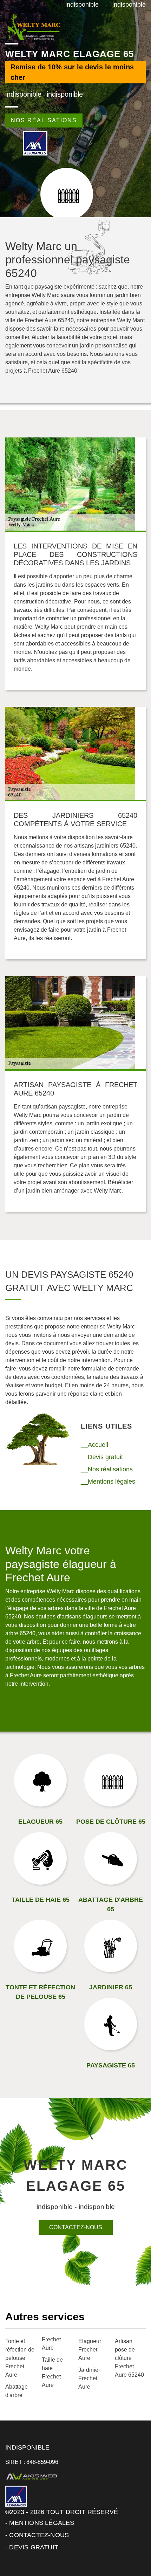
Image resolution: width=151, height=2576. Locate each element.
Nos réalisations (44, 120)
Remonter (131, 2549)
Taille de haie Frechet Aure (52, 2372)
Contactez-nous (76, 2227)
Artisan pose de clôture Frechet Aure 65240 (129, 2358)
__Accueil (94, 1445)
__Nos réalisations (107, 1469)
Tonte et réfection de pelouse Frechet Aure (20, 2358)
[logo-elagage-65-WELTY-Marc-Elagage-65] (33, 27)
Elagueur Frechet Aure (90, 2350)
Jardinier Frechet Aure (89, 2378)
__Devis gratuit (102, 1457)
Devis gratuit (34, 2547)
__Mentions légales (108, 1482)
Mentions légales (42, 2523)
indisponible (82, 5)
